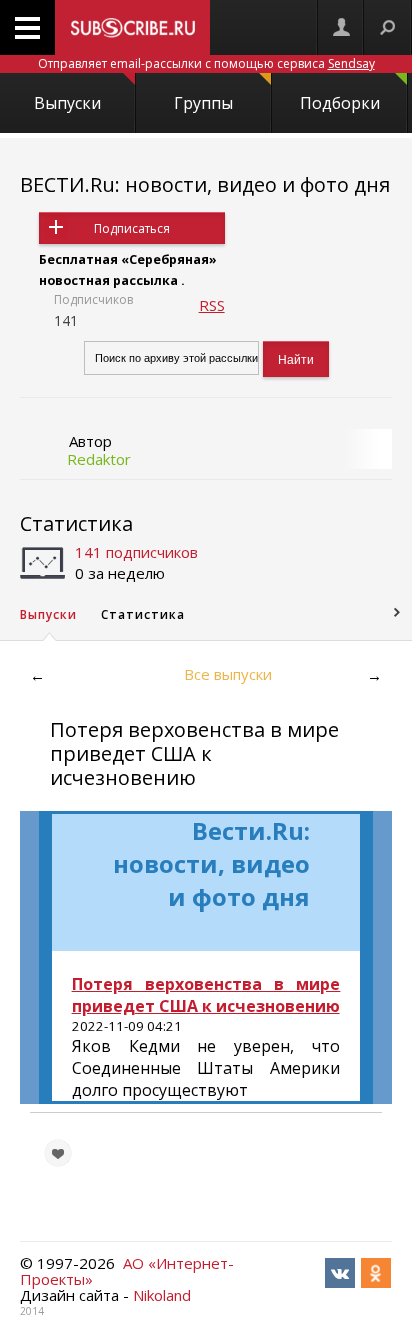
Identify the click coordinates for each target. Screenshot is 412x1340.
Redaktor (99, 459)
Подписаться (132, 228)
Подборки (340, 103)
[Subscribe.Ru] (132, 27)
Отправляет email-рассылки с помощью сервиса (206, 63)
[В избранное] (58, 1153)
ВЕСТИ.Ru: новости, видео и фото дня (205, 184)
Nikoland (162, 1295)
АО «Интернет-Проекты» (127, 1271)
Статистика (76, 523)
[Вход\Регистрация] (341, 27)
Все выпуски (228, 674)
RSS (212, 305)
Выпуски (67, 103)
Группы (203, 103)
